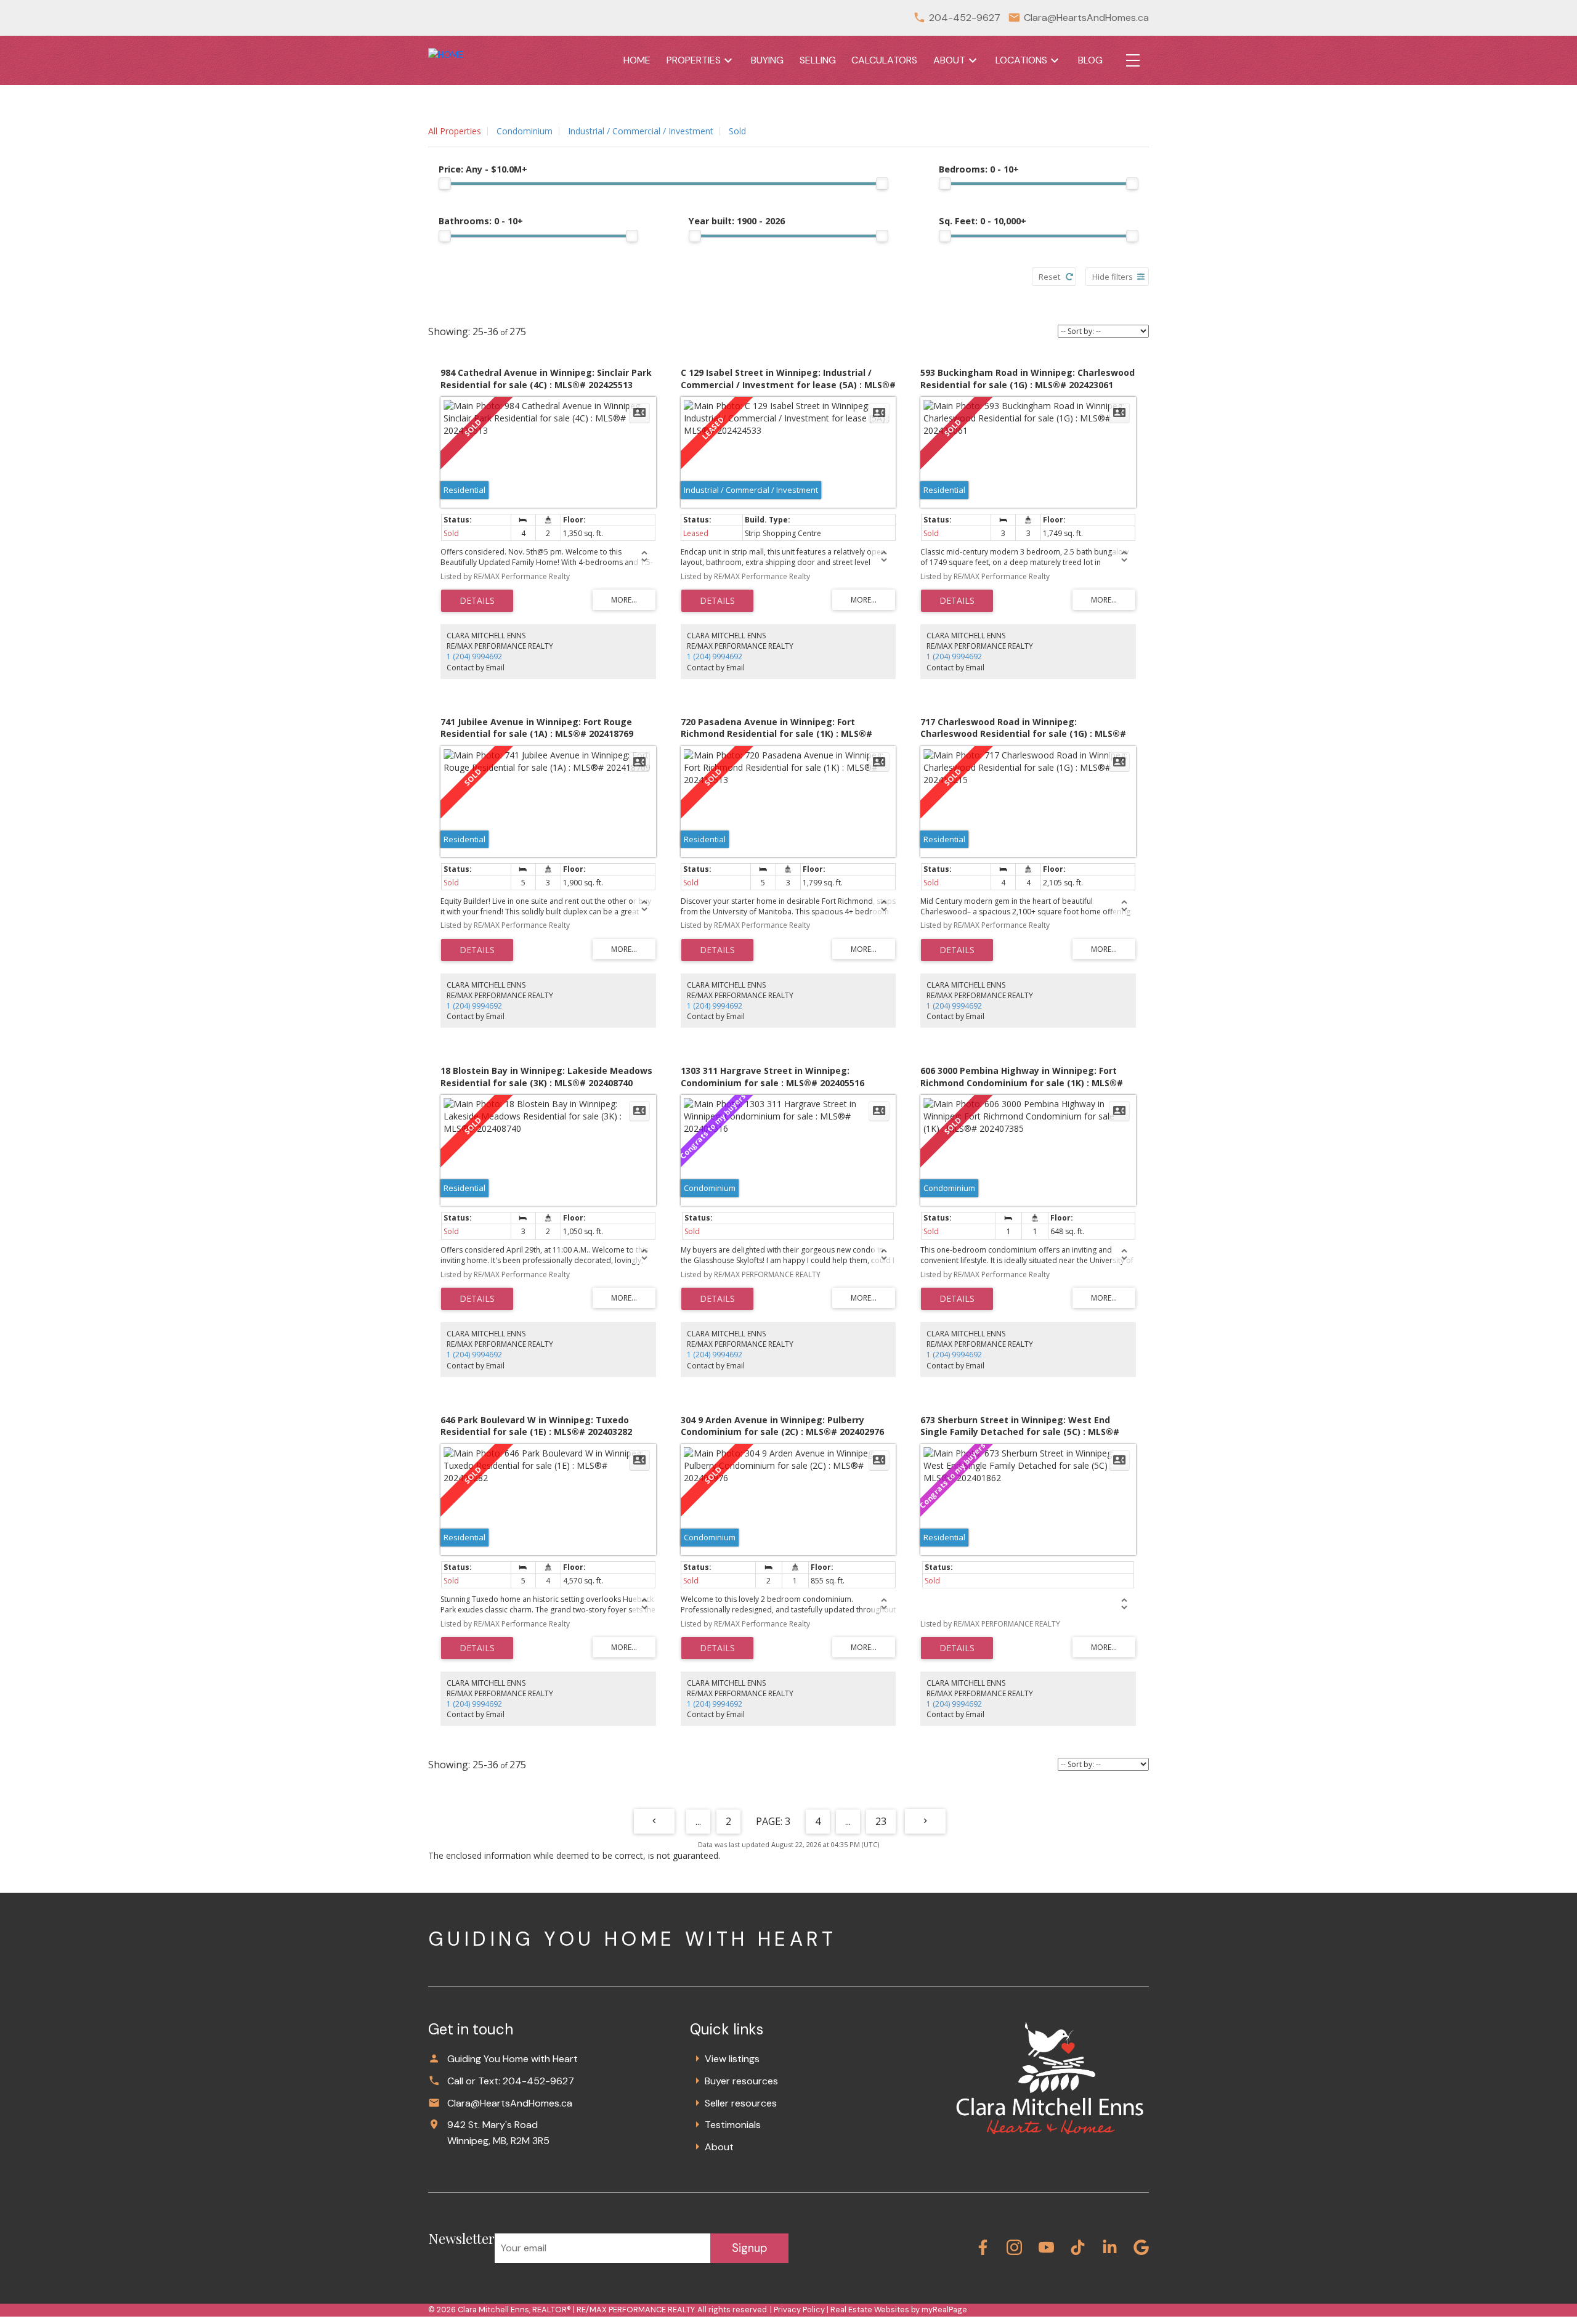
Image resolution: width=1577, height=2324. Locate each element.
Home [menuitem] (637, 60)
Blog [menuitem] (1090, 60)
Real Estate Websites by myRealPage (899, 2310)
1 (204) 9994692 (474, 656)
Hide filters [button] (1113, 277)
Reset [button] (1049, 277)
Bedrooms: (979, 169)
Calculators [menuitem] (884, 60)
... (698, 1821)
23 (881, 1821)
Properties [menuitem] (694, 60)
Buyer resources (741, 2081)
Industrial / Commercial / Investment (641, 131)
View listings (732, 2059)
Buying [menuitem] (767, 60)
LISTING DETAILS (477, 601)
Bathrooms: (481, 221)
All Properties (455, 131)
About (719, 2147)
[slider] (445, 184)
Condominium (525, 131)
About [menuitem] (949, 60)
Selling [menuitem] (818, 60)
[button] (983, 2247)
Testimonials (733, 2125)
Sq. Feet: (983, 221)
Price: (483, 169)
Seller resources (741, 2103)
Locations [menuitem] (1021, 60)
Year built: (737, 221)
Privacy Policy (799, 2310)
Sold (737, 131)
